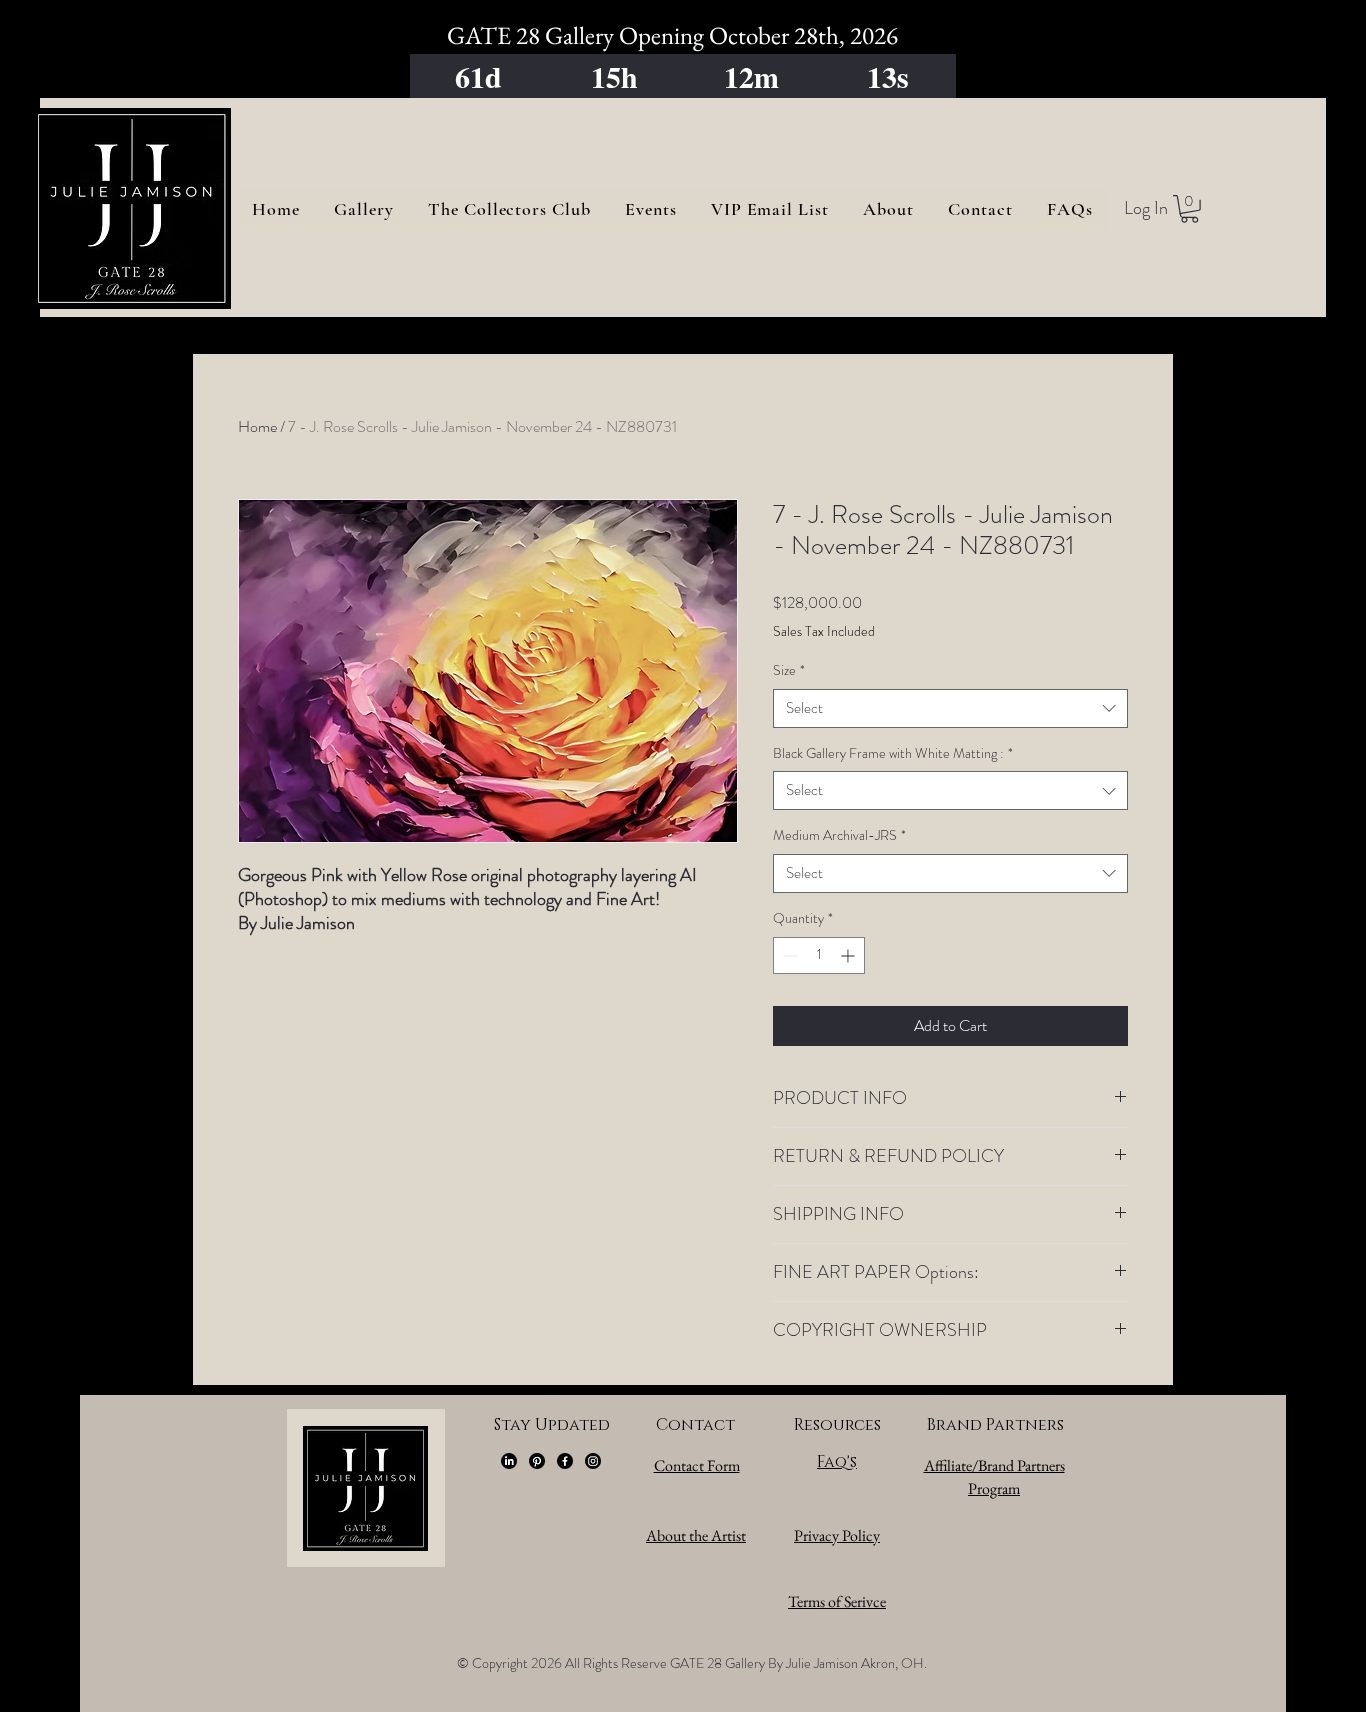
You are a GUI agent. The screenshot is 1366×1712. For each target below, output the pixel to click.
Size (789, 670)
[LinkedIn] (509, 1461)
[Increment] (849, 955)
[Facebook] (565, 1461)
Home (257, 426)
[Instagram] (593, 1461)
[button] (1189, 209)
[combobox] (950, 708)
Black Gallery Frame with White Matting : (893, 753)
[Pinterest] (537, 1461)
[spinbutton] (819, 955)
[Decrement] (788, 955)
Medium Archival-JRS (839, 835)
